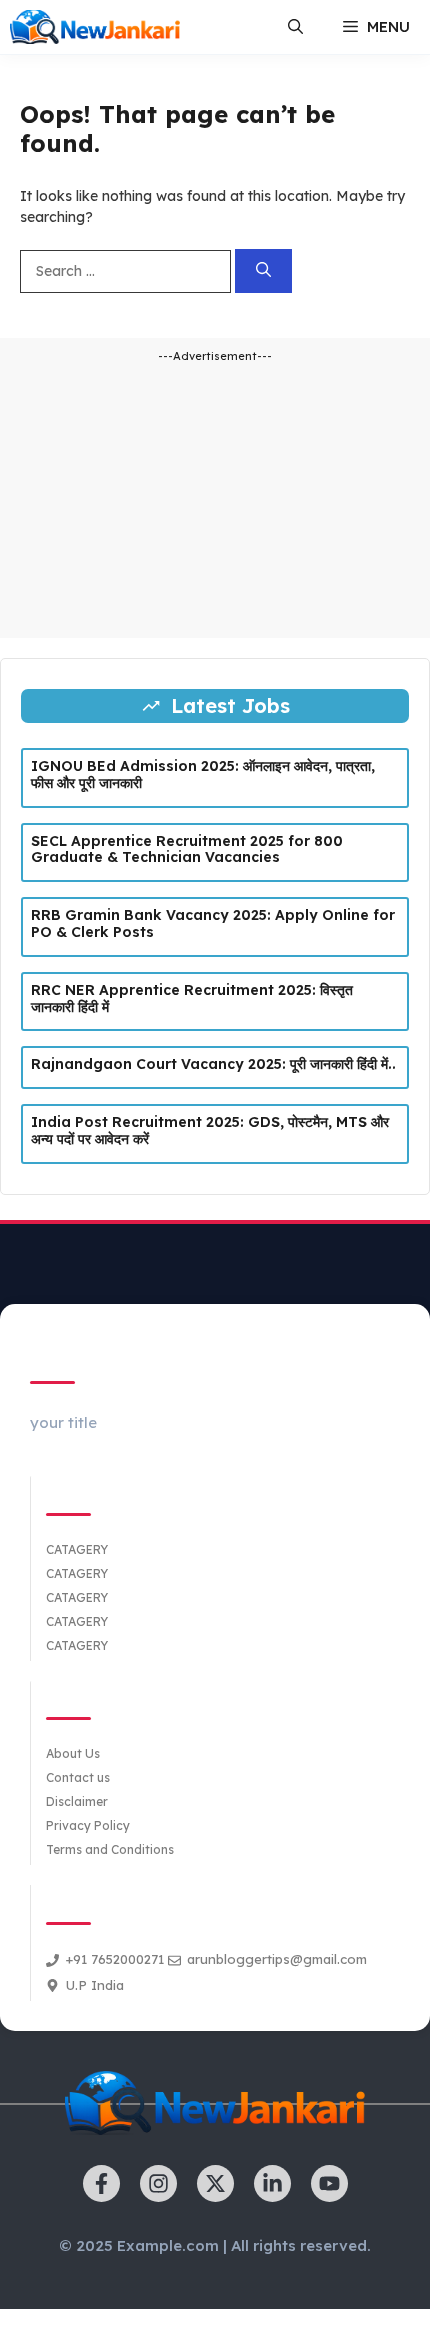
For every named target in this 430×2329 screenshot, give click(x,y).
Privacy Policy (88, 1825)
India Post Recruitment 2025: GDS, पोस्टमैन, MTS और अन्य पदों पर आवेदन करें (210, 1130)
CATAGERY (77, 1549)
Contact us (78, 1777)
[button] (295, 27)
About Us (73, 1753)
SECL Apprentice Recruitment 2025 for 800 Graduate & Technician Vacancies (187, 849)
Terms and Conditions (110, 1849)
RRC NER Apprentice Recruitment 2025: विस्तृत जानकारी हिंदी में (192, 998)
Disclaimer (77, 1801)
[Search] (263, 271)
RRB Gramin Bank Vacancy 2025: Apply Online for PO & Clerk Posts (213, 923)
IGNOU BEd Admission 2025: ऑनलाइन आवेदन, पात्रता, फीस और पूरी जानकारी (203, 774)
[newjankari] (95, 27)
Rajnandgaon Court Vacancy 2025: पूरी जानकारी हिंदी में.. (213, 1064)
